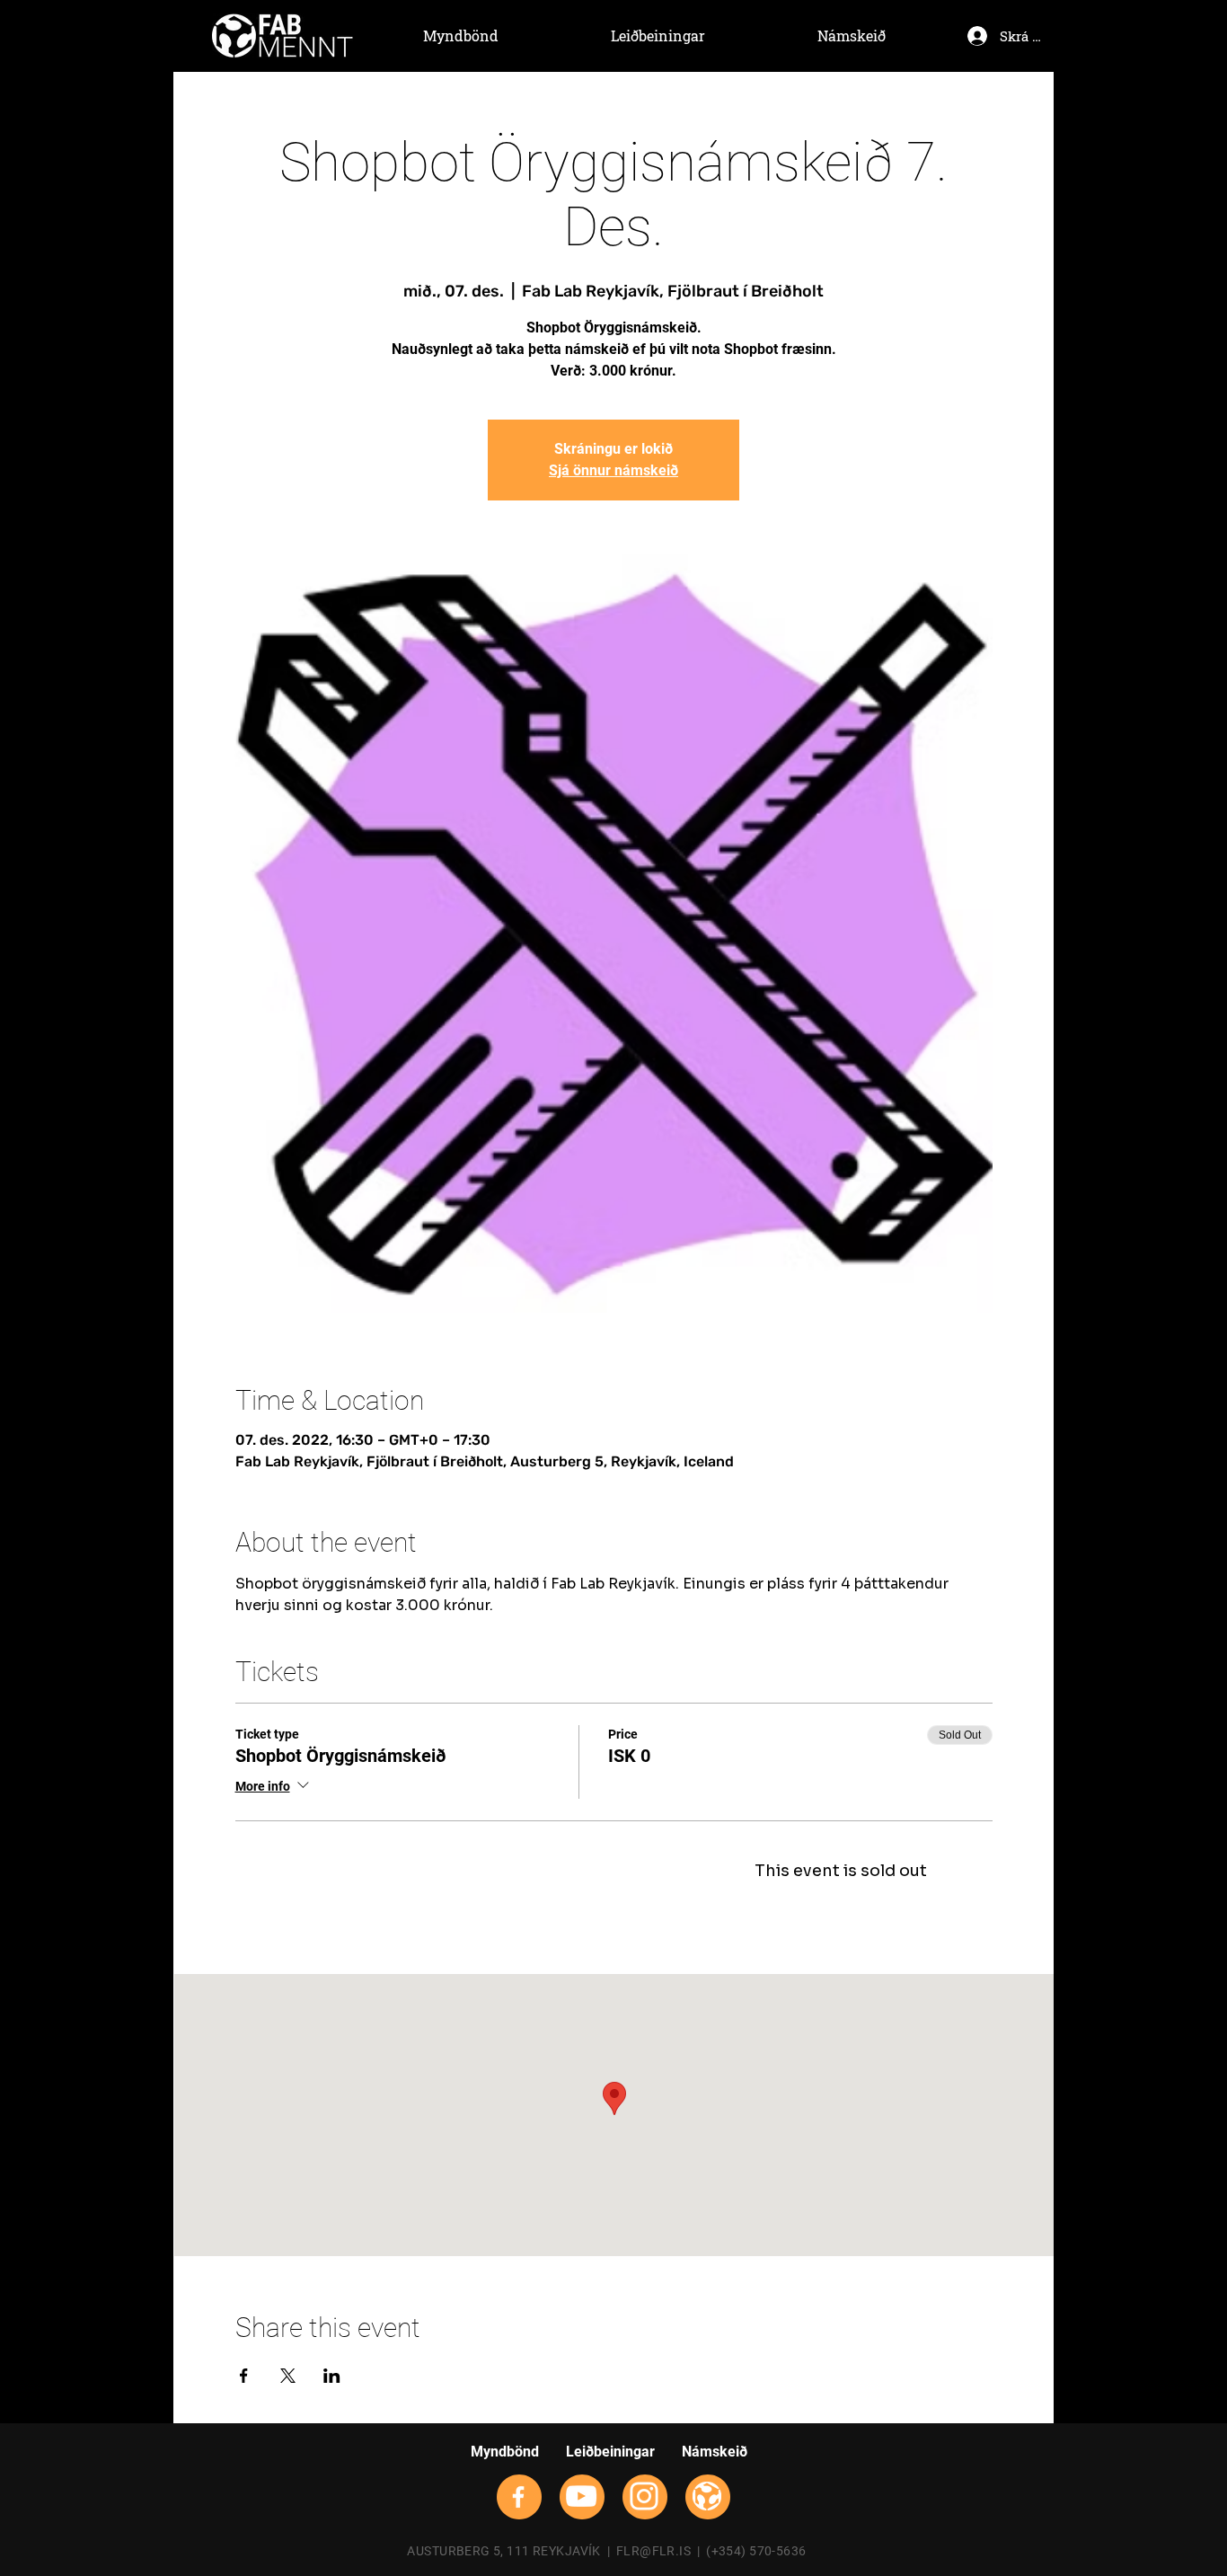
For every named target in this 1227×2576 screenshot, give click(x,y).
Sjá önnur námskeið (613, 470)
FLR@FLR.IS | (661, 2551)
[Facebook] (518, 2497)
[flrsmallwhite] (707, 2496)
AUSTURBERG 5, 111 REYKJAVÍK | (511, 2551)
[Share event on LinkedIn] (332, 2376)
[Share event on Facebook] (244, 2376)
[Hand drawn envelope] (282, 36)
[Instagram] (644, 2496)
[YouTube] (581, 2496)
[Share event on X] (288, 2376)
